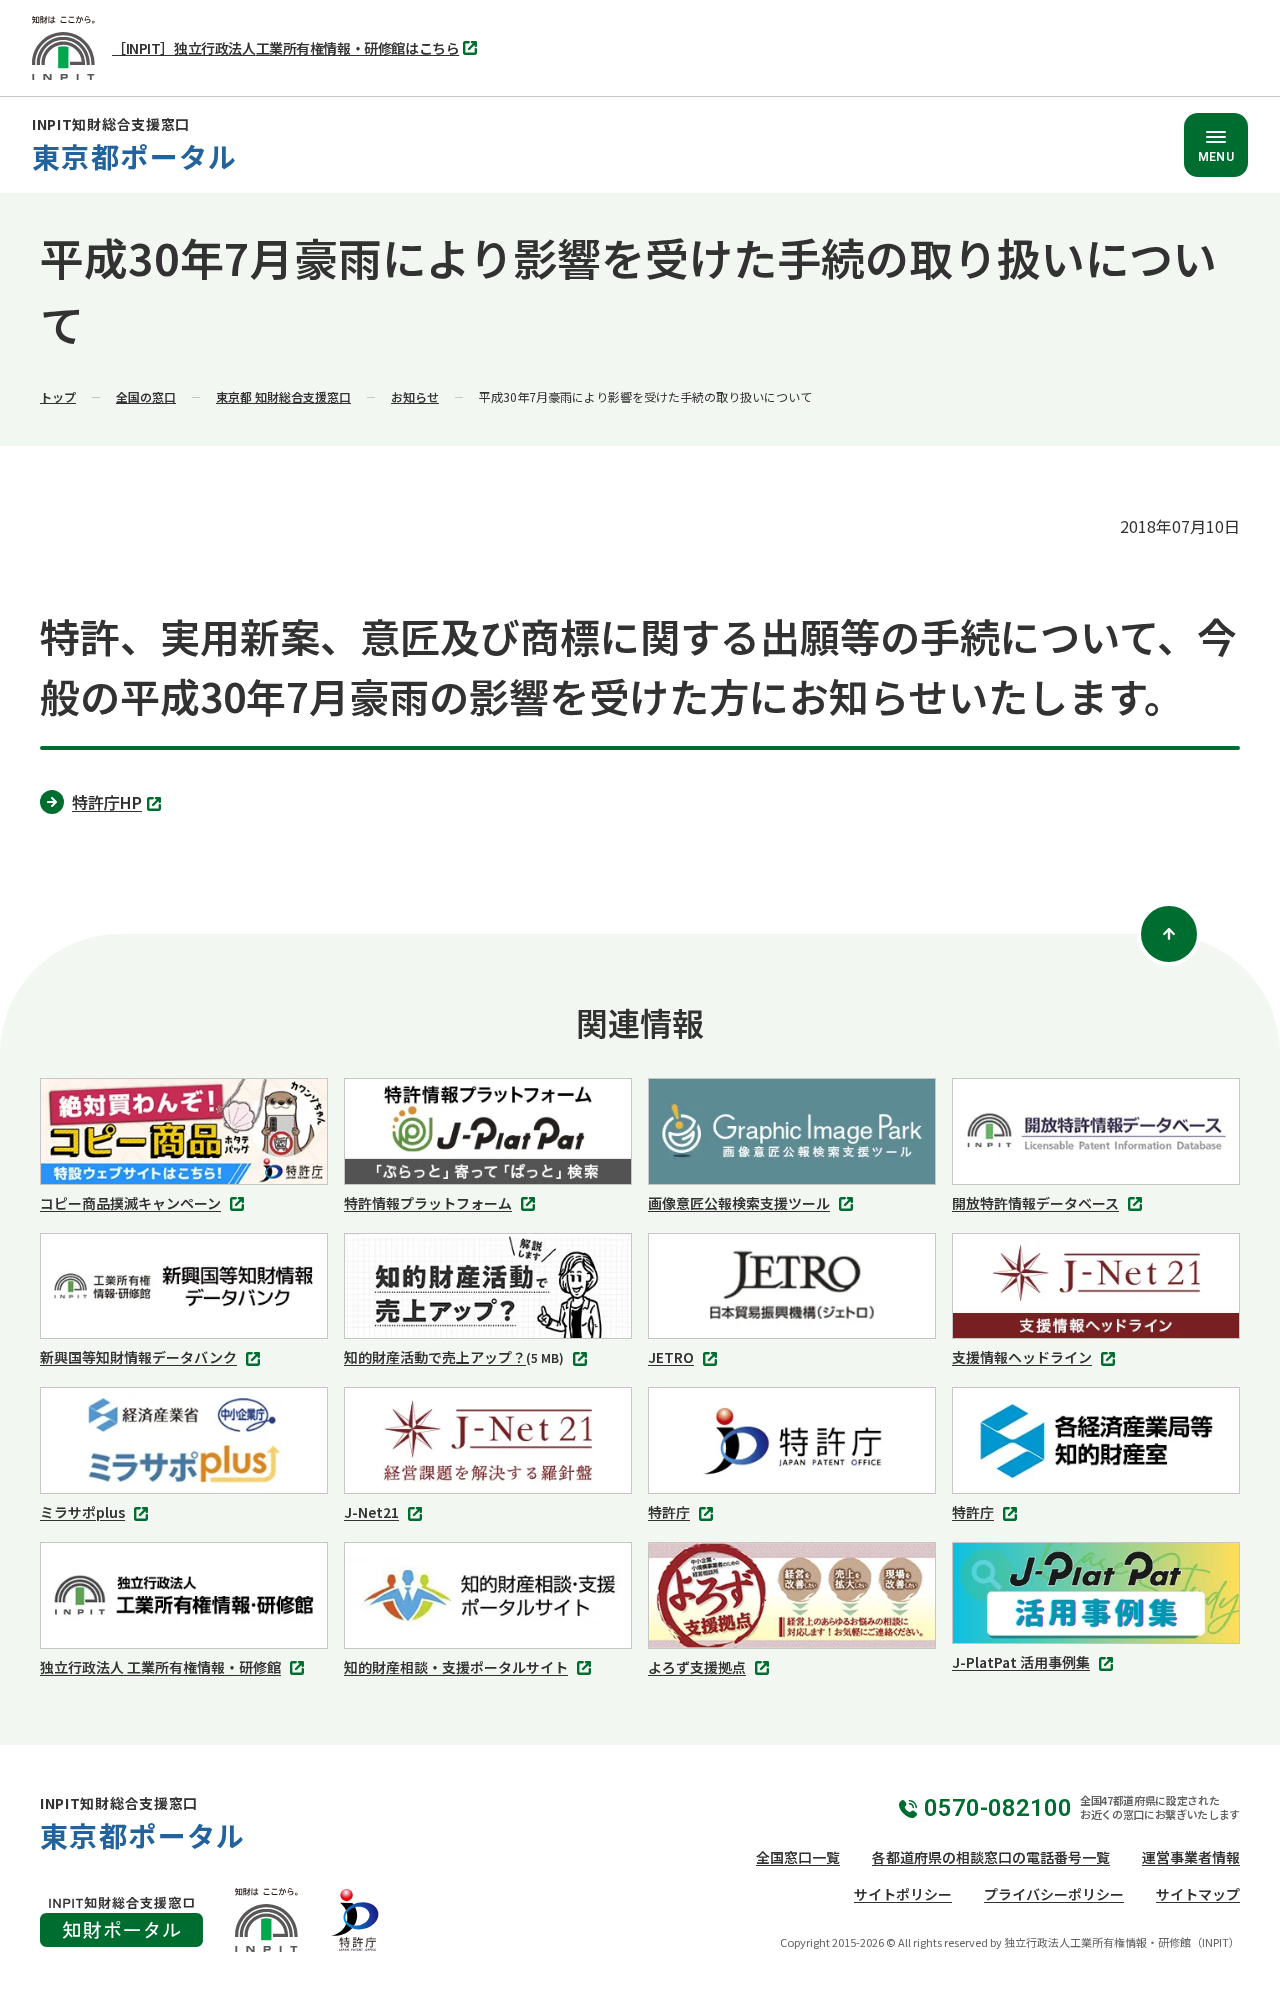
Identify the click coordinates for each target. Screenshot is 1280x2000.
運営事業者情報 (1191, 1857)
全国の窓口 (146, 396)
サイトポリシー (903, 1894)
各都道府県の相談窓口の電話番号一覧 (991, 1857)
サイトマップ (1198, 1894)
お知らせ (415, 396)
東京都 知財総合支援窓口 (283, 396)
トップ (58, 396)
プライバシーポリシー (1054, 1894)
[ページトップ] (1169, 934)
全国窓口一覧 (798, 1857)
